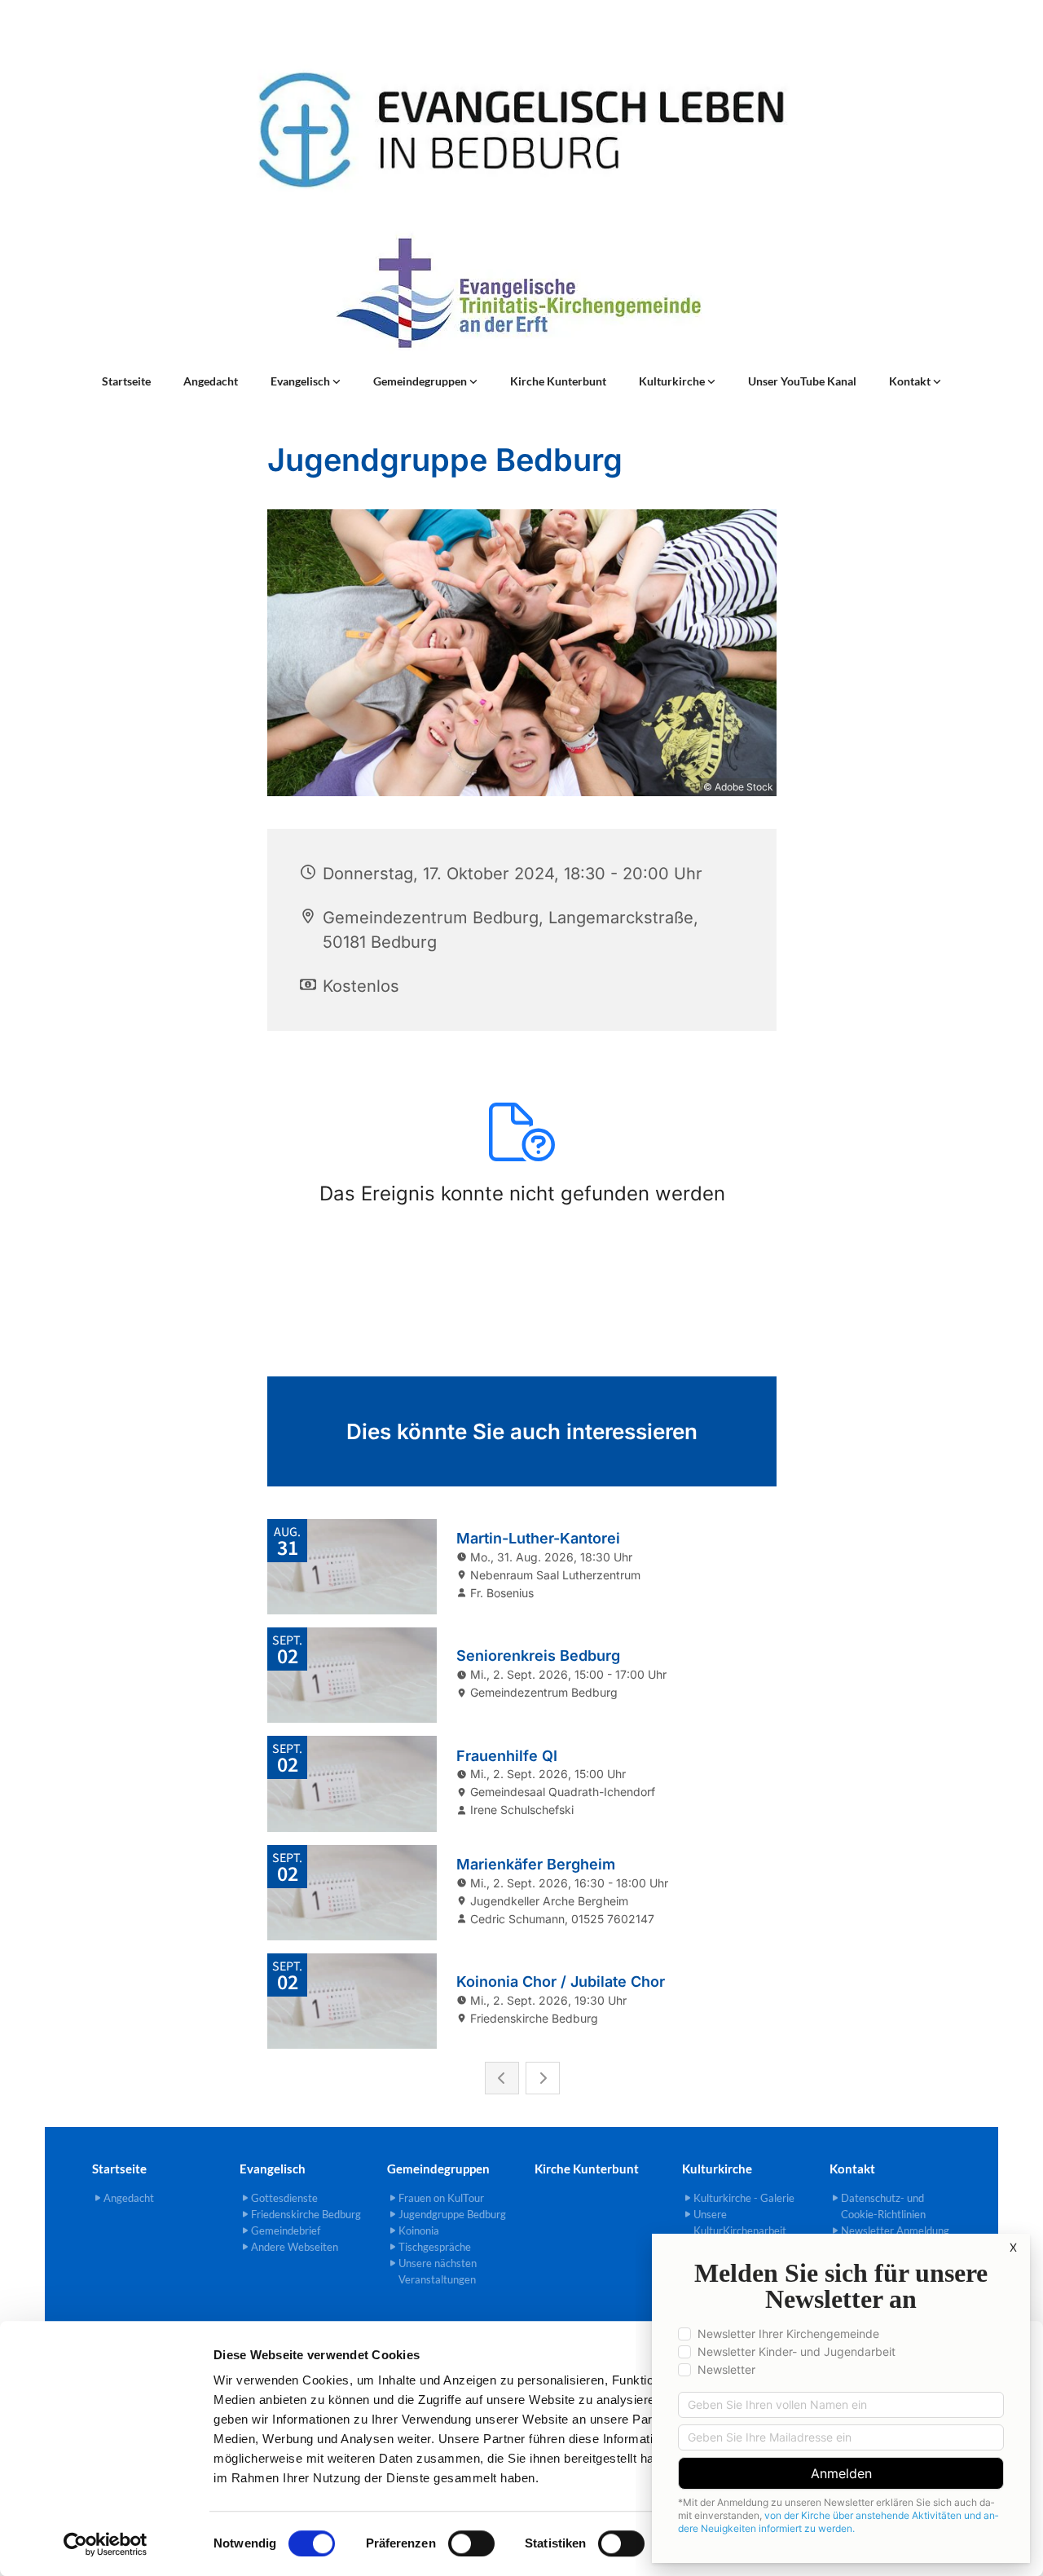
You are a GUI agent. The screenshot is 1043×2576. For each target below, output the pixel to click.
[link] (306, 381)
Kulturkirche (673, 381)
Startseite (126, 381)
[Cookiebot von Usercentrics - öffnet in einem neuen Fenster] (106, 2544)
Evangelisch (301, 381)
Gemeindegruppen (421, 381)
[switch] (471, 2543)
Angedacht (211, 381)
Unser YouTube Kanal (802, 381)
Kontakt (911, 381)
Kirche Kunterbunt (558, 381)
